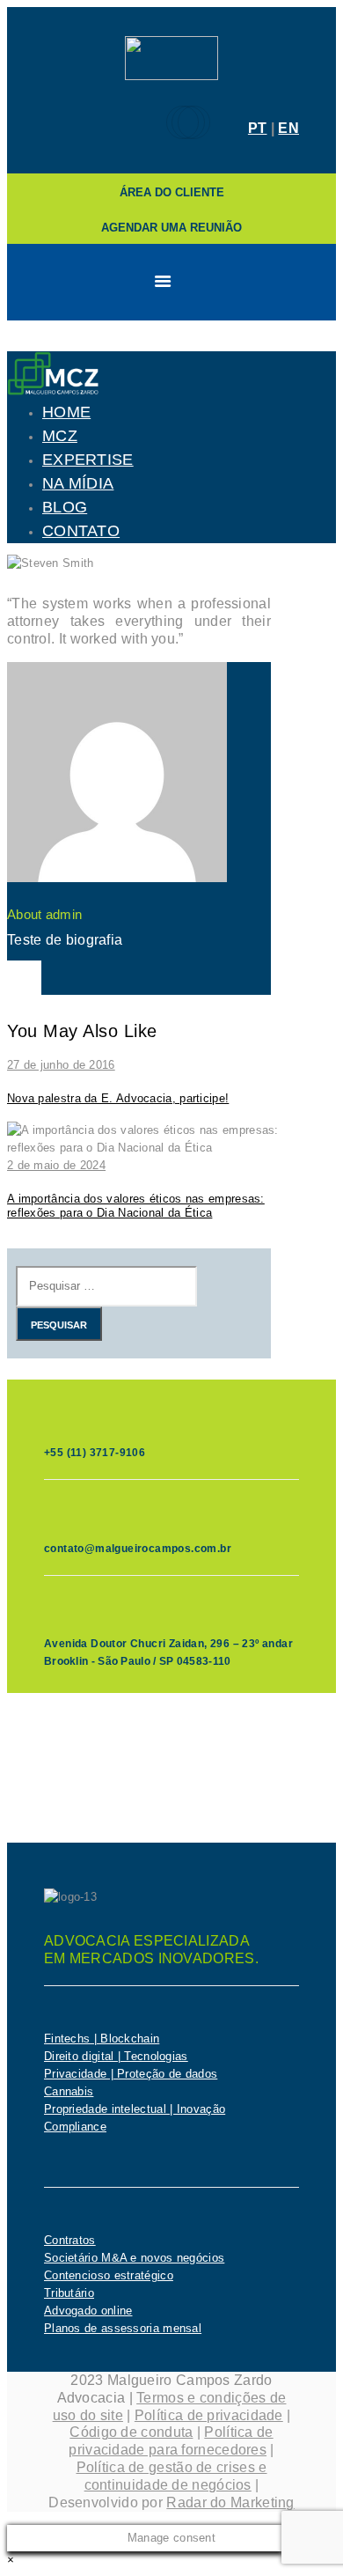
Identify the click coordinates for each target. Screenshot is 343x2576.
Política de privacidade (209, 2415)
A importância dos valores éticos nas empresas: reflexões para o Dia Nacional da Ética (136, 1206)
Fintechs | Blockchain (102, 2039)
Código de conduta (131, 2432)
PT (258, 128)
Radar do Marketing (230, 2502)
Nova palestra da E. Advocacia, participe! (118, 1098)
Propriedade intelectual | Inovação (135, 2109)
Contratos (70, 2240)
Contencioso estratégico (109, 2275)
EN (288, 128)
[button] (11, 2560)
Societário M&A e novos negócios (134, 2258)
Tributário (69, 2293)
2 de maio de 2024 (56, 1165)
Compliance (75, 2127)
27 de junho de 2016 (61, 1065)
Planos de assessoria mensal (123, 2328)
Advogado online (88, 2311)
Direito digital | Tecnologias (116, 2056)
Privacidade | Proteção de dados (131, 2074)
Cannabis (69, 2091)
